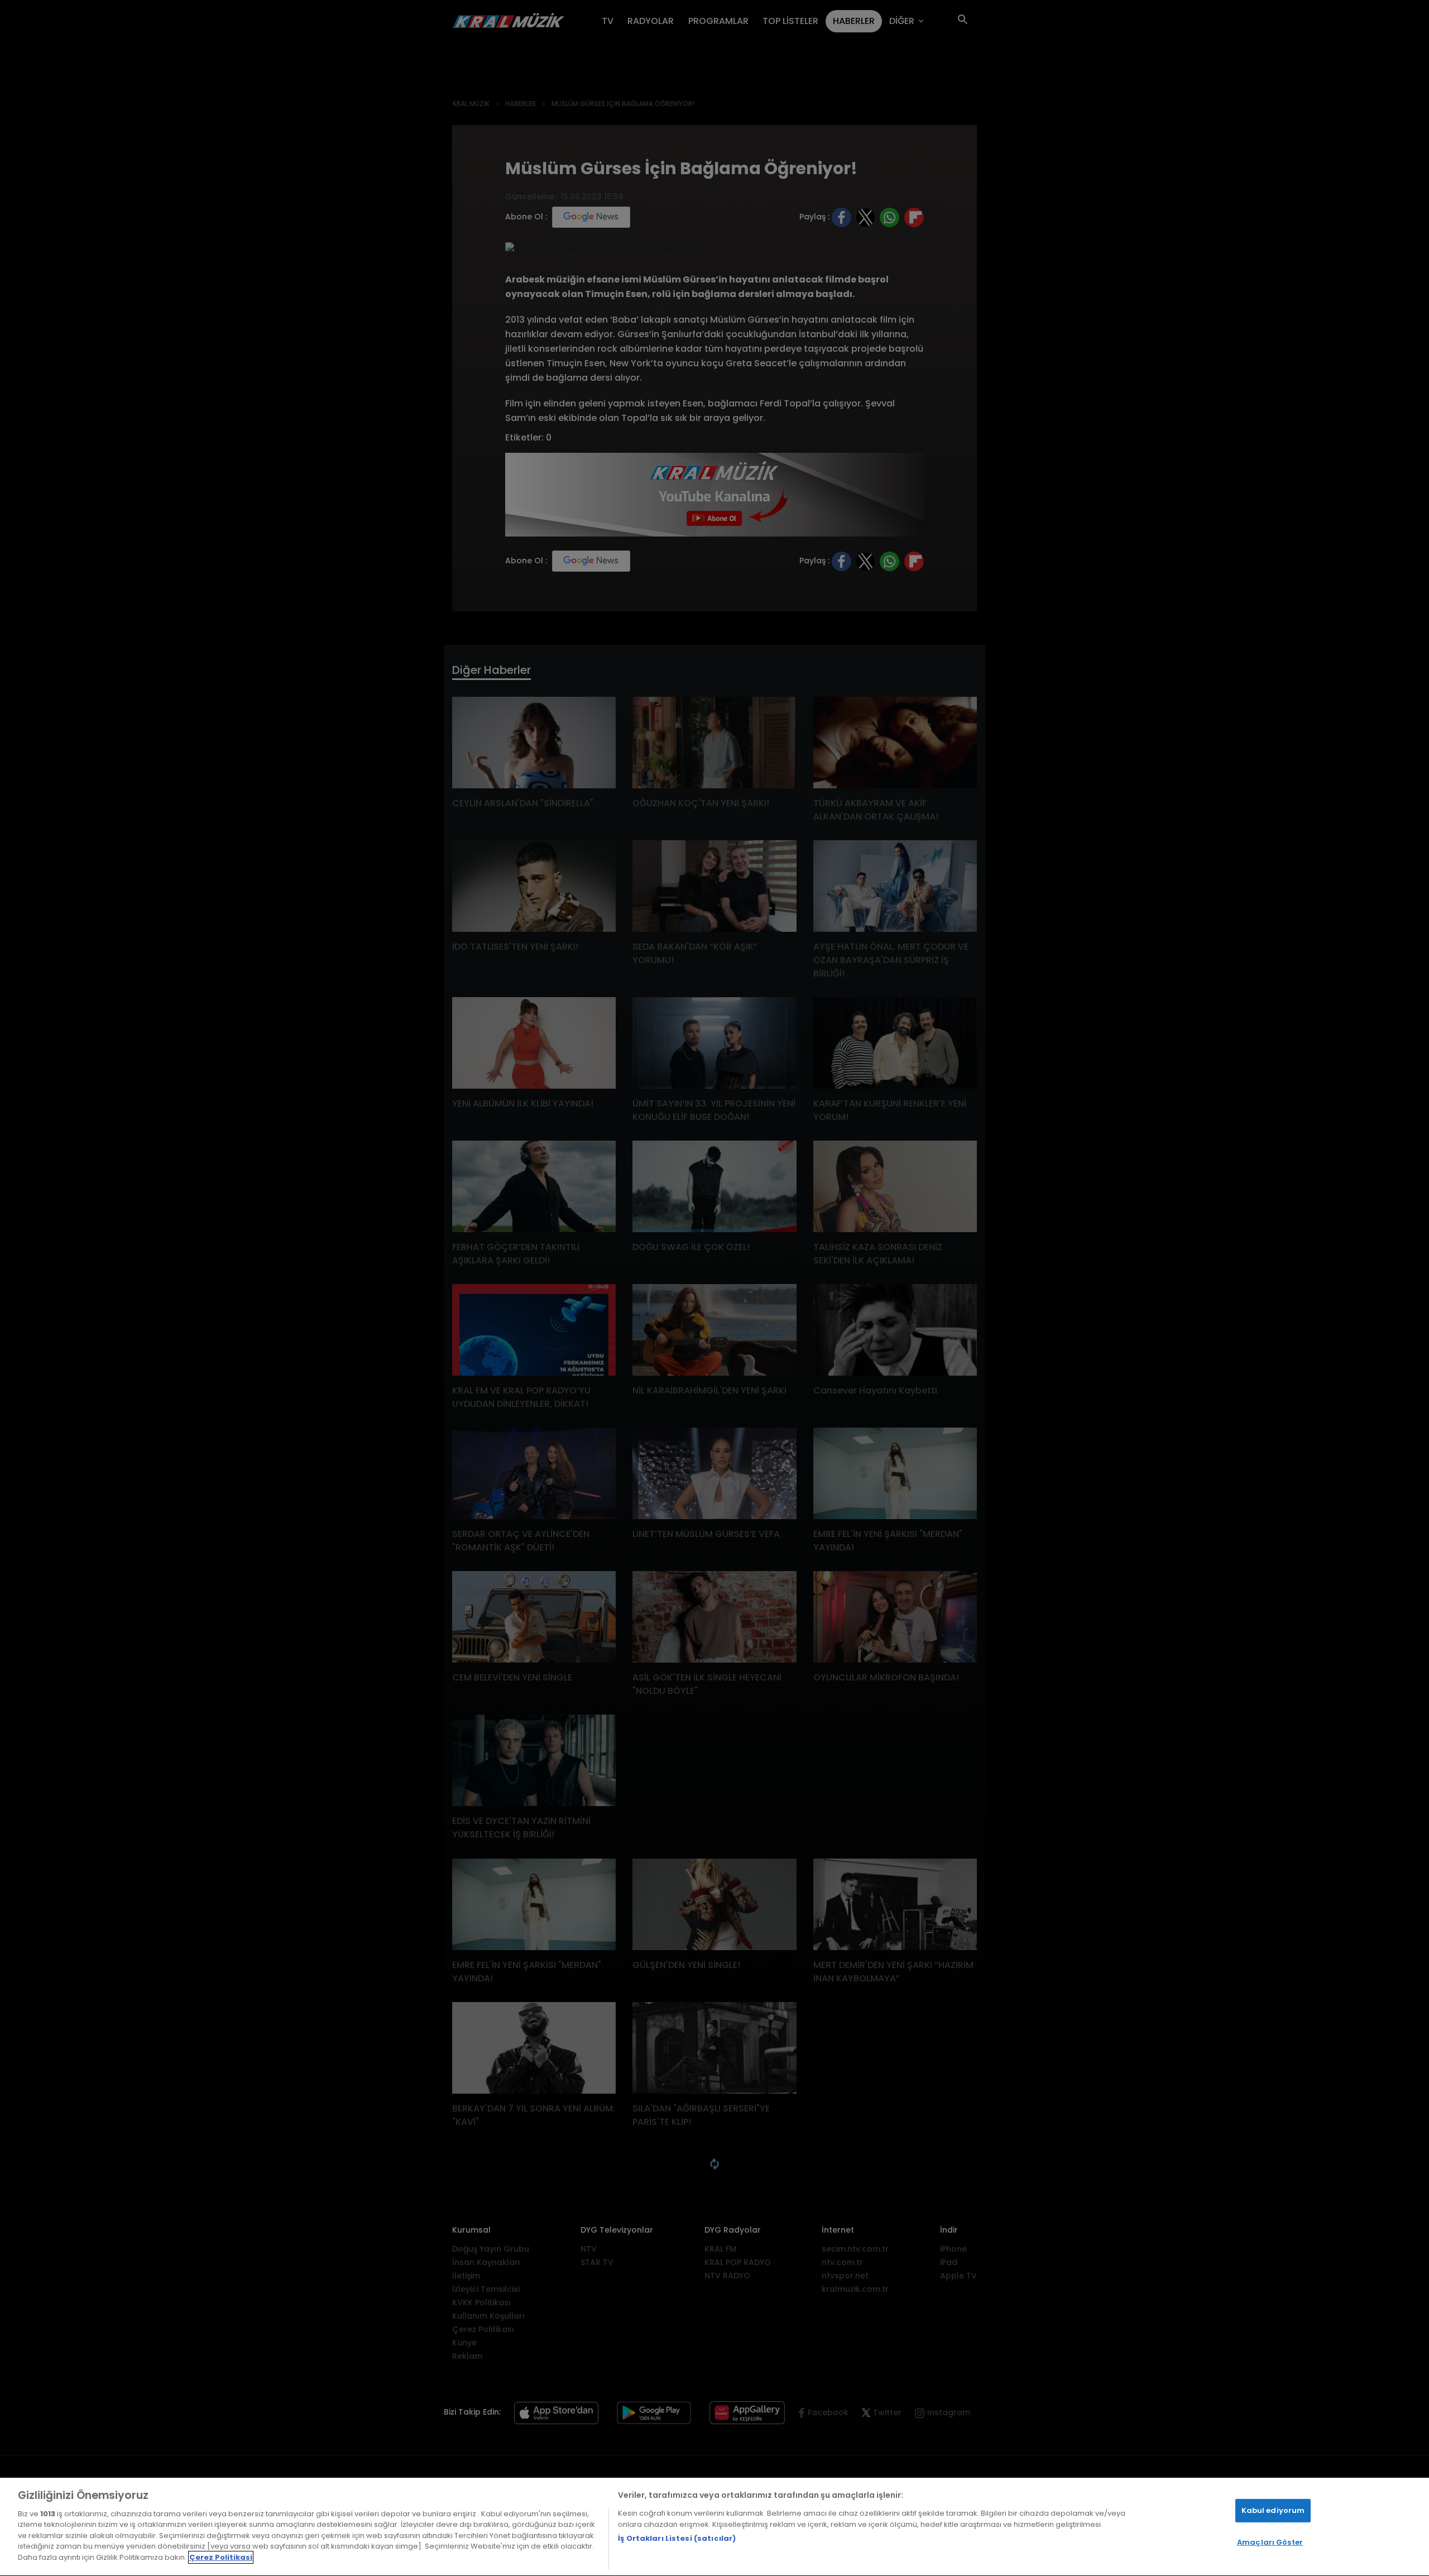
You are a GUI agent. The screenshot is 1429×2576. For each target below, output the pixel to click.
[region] (714, 2527)
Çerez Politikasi (221, 2557)
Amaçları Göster (1270, 2542)
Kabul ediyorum (1273, 2510)
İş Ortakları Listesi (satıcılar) (677, 2538)
